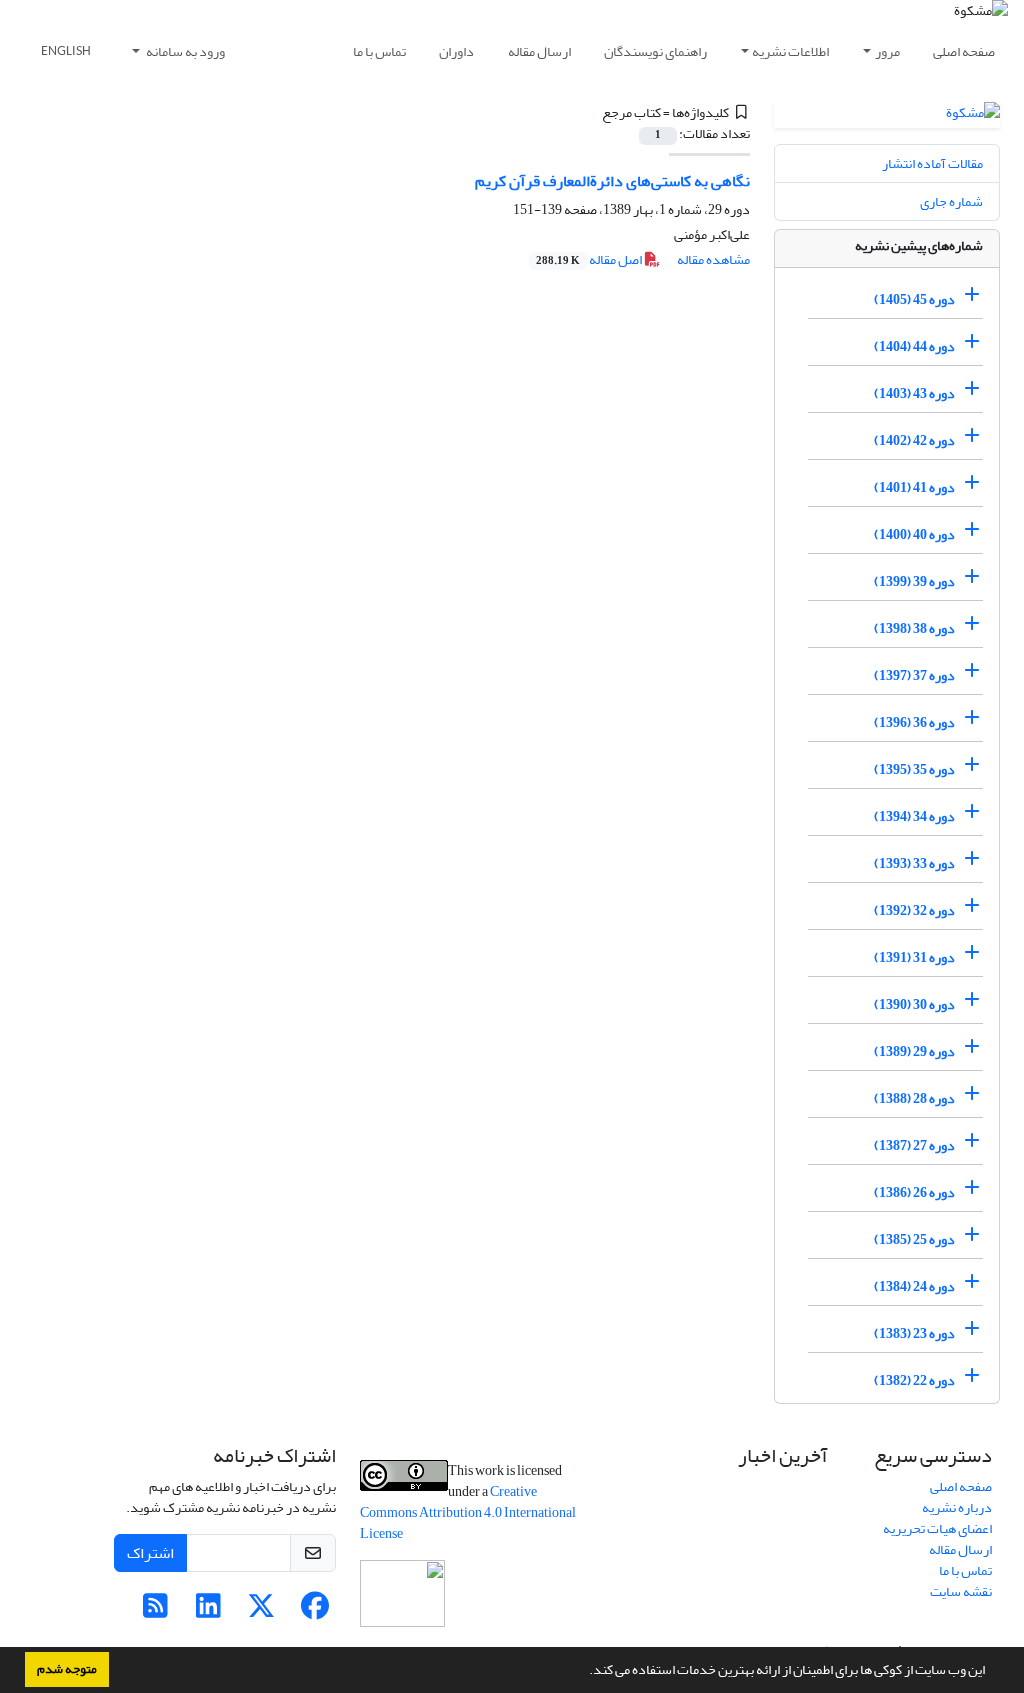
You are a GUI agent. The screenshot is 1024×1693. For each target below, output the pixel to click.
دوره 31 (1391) (914, 957)
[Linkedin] (208, 1611)
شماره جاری (951, 201)
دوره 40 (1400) (914, 534)
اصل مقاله (590, 259)
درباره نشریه (957, 1507)
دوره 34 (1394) (914, 816)
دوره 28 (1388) (914, 1098)
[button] (584, 1672)
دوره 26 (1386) (914, 1192)
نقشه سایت (961, 1591)
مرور (887, 51)
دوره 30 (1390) (914, 1004)
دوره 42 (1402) (914, 440)
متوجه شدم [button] (67, 1669)
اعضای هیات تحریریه (937, 1528)
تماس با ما (379, 51)
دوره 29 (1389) (914, 1051)
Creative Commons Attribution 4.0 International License (468, 1512)
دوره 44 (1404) (914, 346)
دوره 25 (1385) (914, 1239)
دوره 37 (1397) (914, 675)
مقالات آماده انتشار (932, 163)
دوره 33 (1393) (914, 863)
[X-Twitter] (261, 1611)
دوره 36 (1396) (914, 722)
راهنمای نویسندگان (655, 51)
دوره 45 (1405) (914, 299)
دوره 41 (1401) (914, 487)
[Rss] (155, 1611)
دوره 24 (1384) (914, 1286)
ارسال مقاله (539, 51)
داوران (456, 51)
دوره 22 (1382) (914, 1380)
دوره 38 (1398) (914, 628)
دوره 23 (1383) (914, 1333)
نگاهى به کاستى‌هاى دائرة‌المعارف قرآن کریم (612, 181)
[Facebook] (314, 1611)
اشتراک (150, 1553)
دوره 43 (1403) (914, 393)
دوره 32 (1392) (914, 910)
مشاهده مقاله (713, 259)
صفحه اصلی (964, 51)
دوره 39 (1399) (914, 581)
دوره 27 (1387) (914, 1145)
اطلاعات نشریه (790, 51)
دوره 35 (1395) (914, 769)
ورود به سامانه (184, 51)
